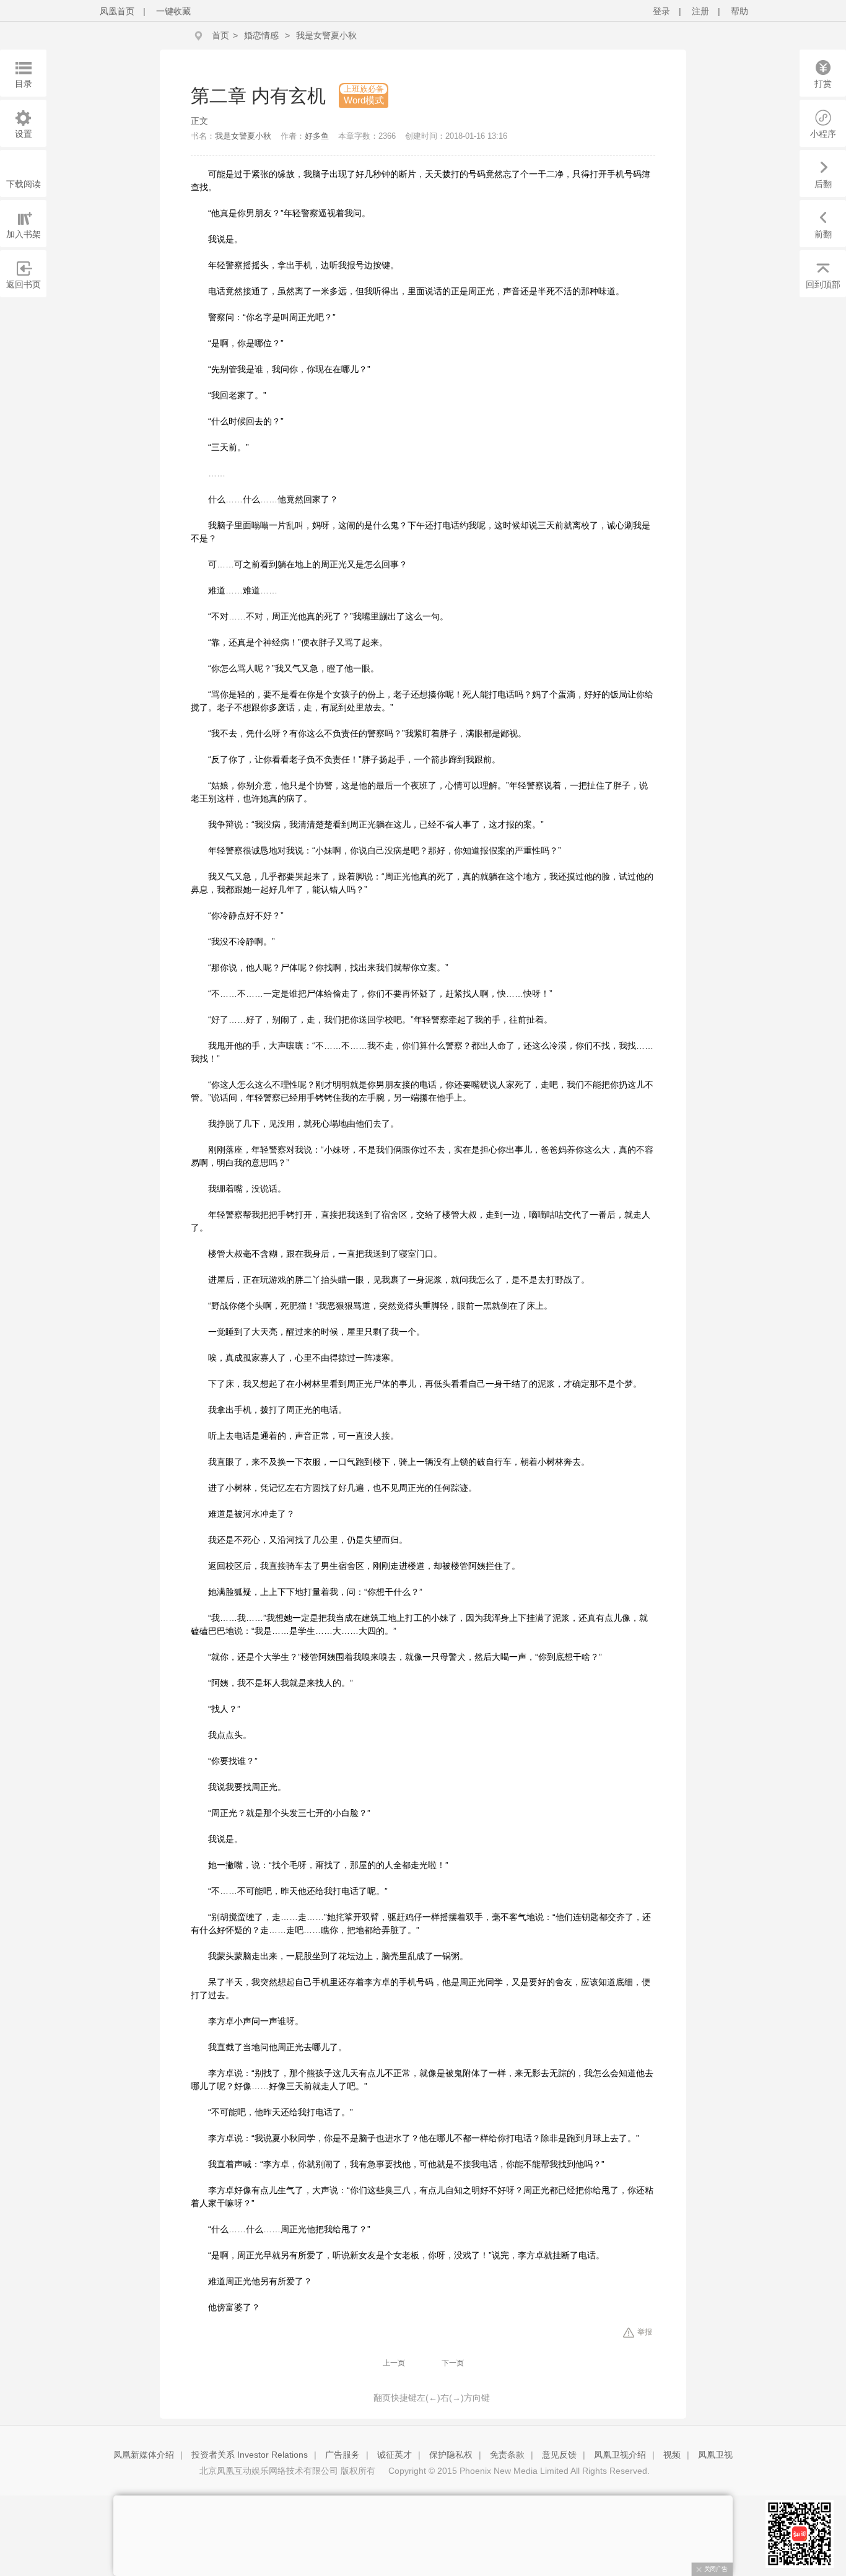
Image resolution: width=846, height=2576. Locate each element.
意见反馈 (559, 2455)
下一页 (453, 2363)
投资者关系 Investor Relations (250, 2455)
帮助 (739, 11)
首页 (220, 35)
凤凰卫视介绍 (620, 2455)
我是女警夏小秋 (326, 35)
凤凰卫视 (715, 2455)
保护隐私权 (451, 2455)
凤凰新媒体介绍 (144, 2455)
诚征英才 (395, 2455)
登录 (661, 11)
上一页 (394, 2363)
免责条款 (507, 2455)
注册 (700, 11)
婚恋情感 (261, 35)
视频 (672, 2455)
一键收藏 (173, 11)
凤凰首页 (117, 11)
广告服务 (342, 2455)
